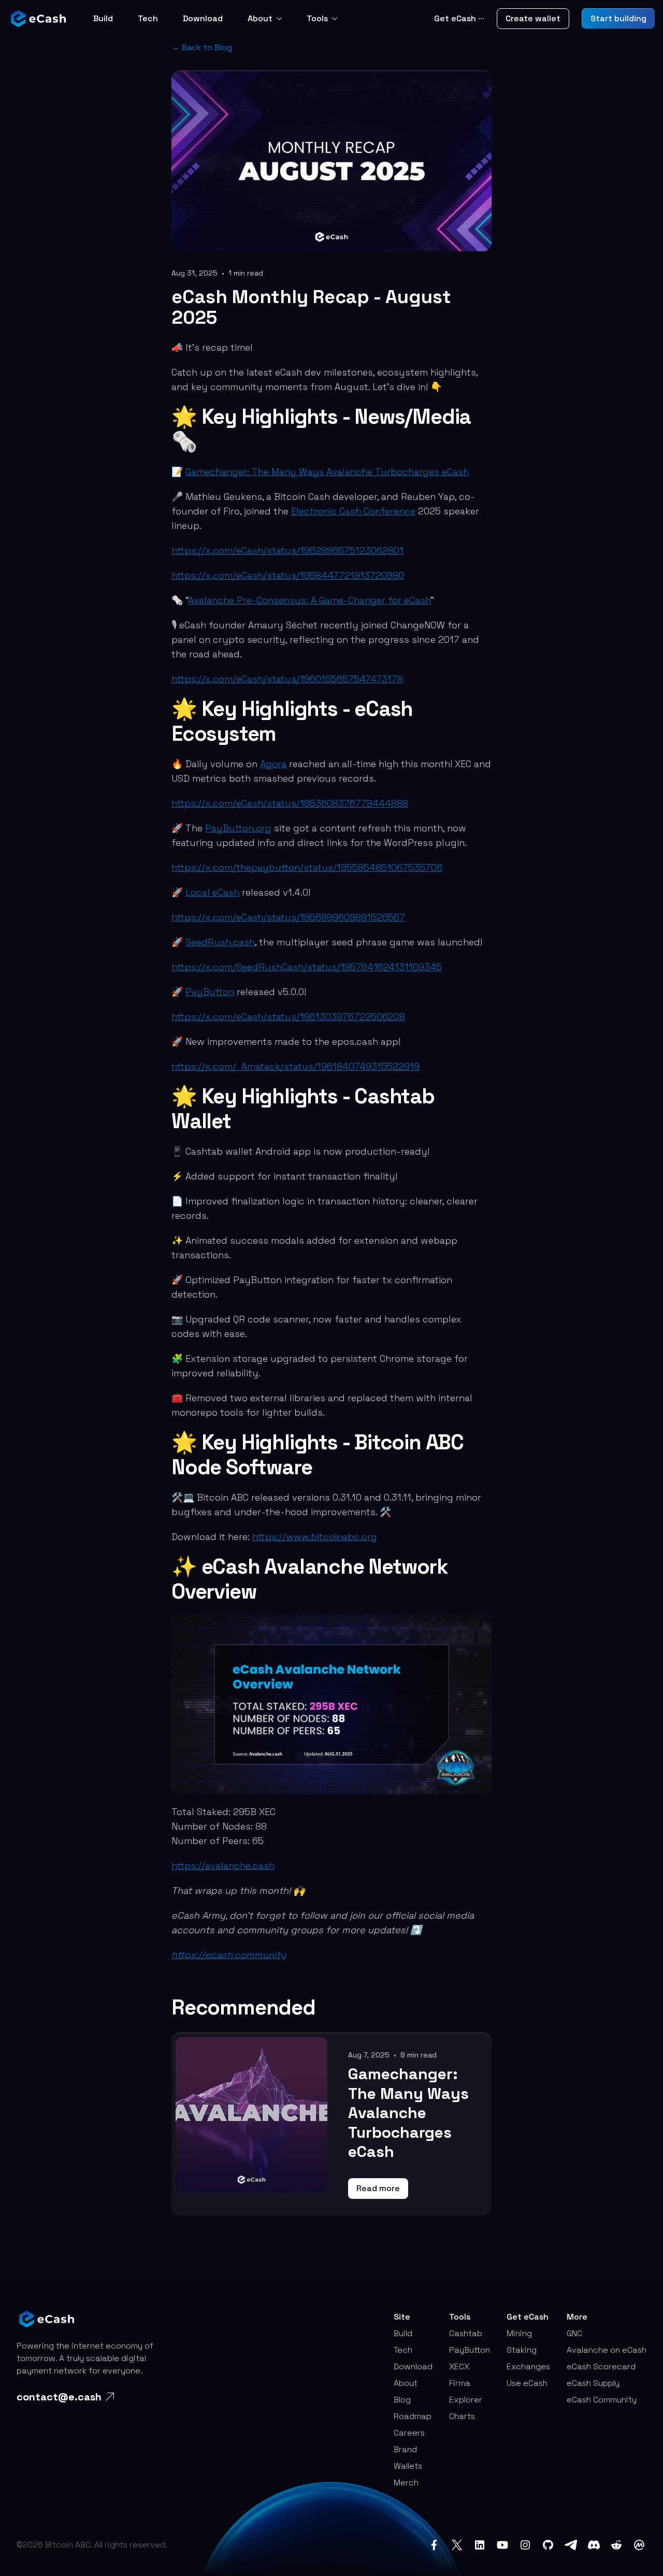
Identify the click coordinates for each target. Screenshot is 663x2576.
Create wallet (533, 18)
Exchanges (528, 2366)
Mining (519, 2333)
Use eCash (527, 2383)
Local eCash (212, 892)
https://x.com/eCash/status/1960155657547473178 (287, 679)
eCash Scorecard (601, 2366)
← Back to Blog (202, 47)
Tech (148, 18)
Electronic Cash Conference (353, 511)
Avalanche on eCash (607, 2350)
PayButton (210, 992)
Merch (406, 2483)
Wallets (408, 2466)
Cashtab (466, 2333)
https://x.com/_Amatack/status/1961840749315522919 (296, 1066)
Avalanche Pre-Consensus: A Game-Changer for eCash (309, 600)
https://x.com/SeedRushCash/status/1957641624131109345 (307, 967)
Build (103, 18)
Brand (405, 2449)
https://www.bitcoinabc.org (315, 1537)
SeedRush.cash (220, 942)
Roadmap (413, 2416)
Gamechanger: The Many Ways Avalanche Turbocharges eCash (327, 472)
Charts (462, 2416)
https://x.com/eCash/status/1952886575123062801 (287, 550)
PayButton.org (238, 828)
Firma (460, 2383)
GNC (574, 2333)
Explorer (466, 2400)
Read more (378, 2188)
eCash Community (602, 2400)
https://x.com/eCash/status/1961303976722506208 (288, 1017)
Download (203, 18)
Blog (402, 2400)
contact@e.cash (59, 2397)
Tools (317, 18)
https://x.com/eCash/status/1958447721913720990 (288, 575)
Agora (273, 764)
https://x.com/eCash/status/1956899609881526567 (288, 917)
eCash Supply (593, 2383)
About (260, 18)
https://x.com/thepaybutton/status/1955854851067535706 (307, 867)
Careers (409, 2433)
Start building (618, 18)
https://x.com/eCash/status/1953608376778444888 (290, 803)
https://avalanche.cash (223, 1866)
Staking (522, 2350)
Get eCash (459, 18)
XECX (459, 2366)
